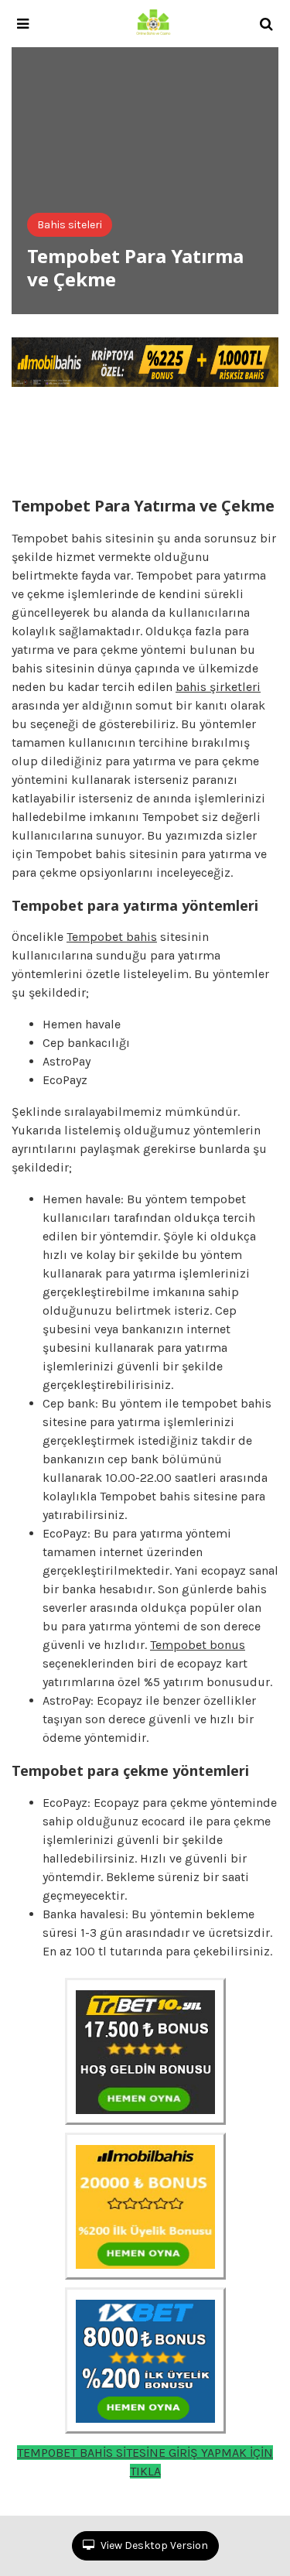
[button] (23, 24)
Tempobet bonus (198, 1645)
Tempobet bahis (112, 937)
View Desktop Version (153, 2545)
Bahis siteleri (70, 225)
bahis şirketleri (218, 687)
